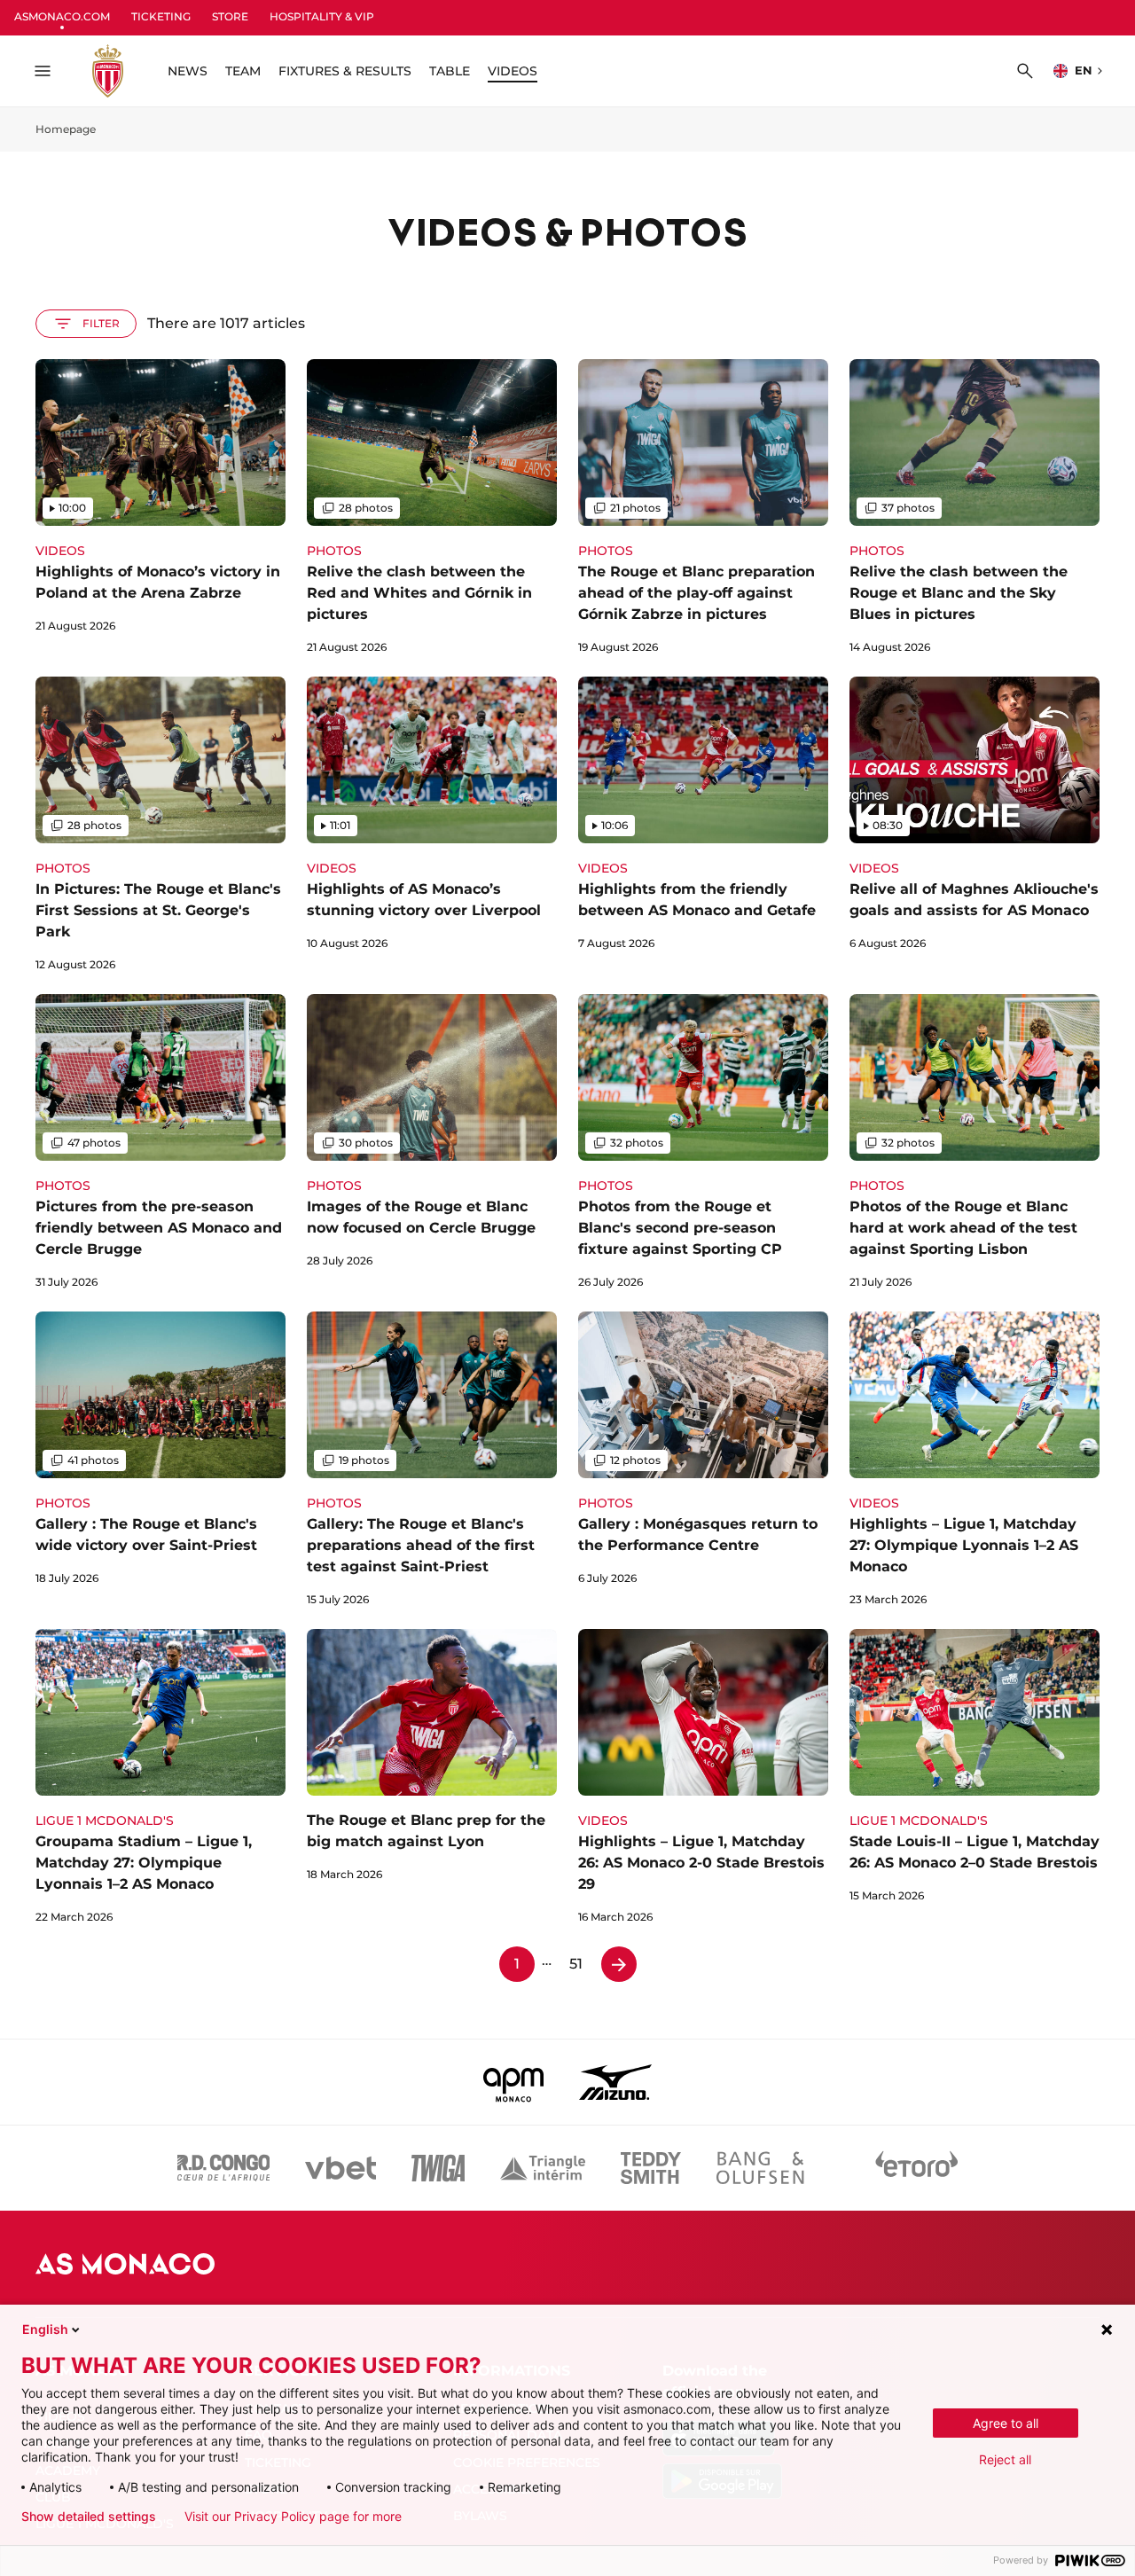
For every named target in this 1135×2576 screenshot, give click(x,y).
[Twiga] (438, 2168)
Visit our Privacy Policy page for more (293, 2517)
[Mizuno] (615, 2082)
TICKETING (161, 16)
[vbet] (340, 2168)
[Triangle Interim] (543, 2168)
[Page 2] (619, 1964)
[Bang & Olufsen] (760, 2168)
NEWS (188, 71)
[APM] (514, 2082)
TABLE (450, 71)
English (45, 2329)
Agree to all (1006, 2423)
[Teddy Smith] (651, 2168)
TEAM (243, 71)
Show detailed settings (89, 2517)
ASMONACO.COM (62, 16)
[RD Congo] (224, 2168)
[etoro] (917, 2168)
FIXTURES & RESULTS (345, 71)
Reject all (1005, 2459)
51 (576, 1964)
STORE (230, 16)
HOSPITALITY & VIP (322, 16)
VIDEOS (513, 71)
